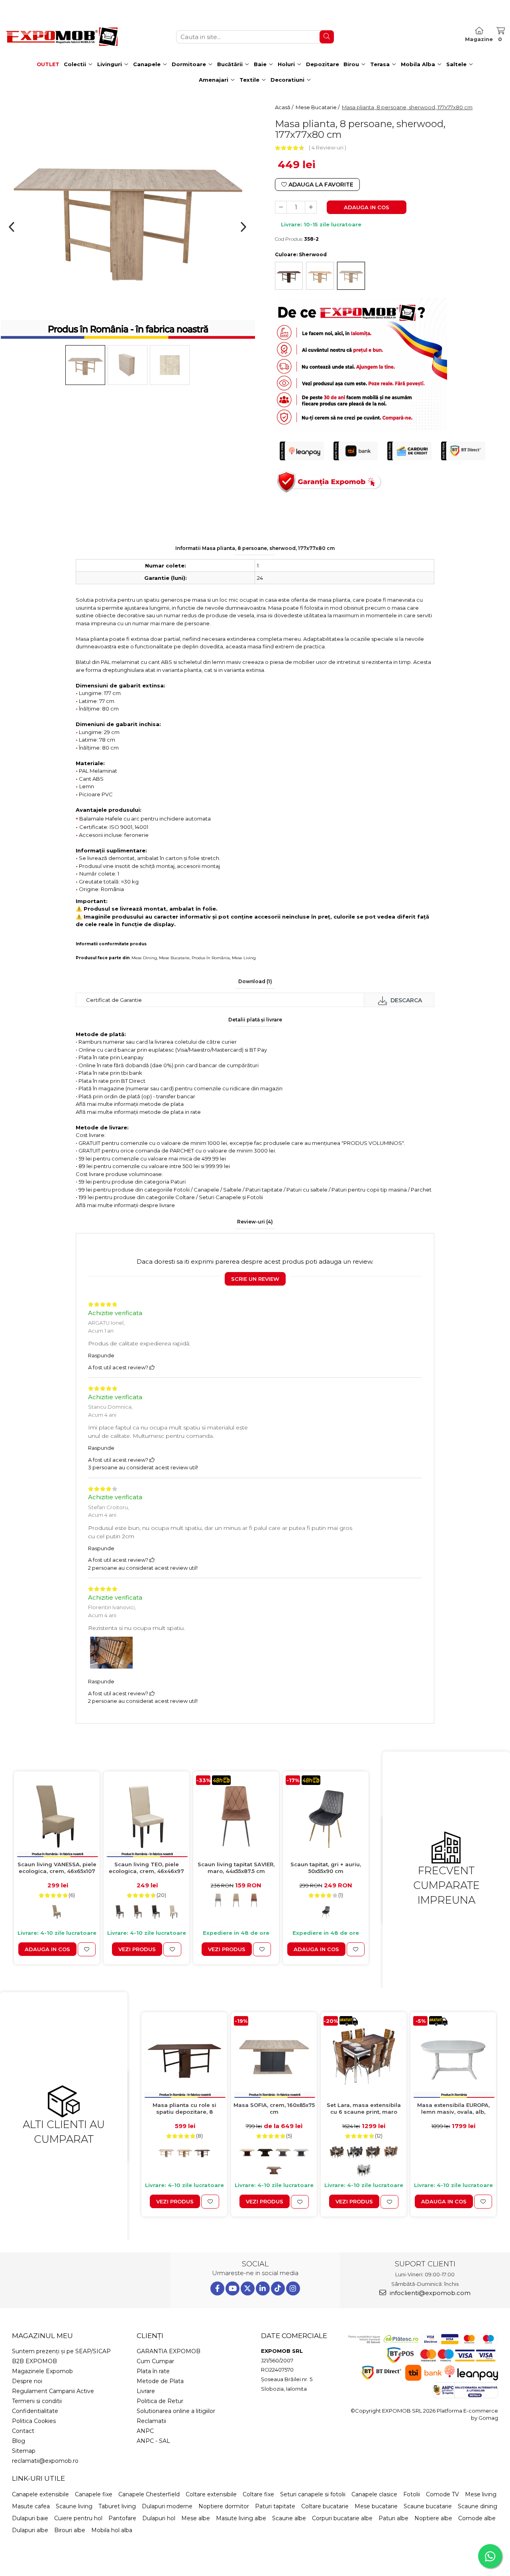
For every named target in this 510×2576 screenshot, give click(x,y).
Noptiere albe (433, 2518)
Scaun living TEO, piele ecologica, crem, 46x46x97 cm (146, 1868)
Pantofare (122, 2518)
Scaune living (74, 2506)
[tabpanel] (127, 215)
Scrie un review (255, 1279)
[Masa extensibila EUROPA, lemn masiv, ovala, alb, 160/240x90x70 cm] (453, 2057)
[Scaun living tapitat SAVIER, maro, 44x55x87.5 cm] (236, 1816)
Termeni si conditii (37, 2401)
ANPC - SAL (153, 2441)
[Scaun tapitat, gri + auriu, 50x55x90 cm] (326, 1816)
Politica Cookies (34, 2421)
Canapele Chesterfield (149, 2494)
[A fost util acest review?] (152, 1367)
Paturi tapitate (275, 2506)
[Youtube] (232, 2288)
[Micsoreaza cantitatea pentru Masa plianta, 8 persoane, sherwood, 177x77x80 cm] (281, 207)
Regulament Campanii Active (53, 2391)
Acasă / (285, 107)
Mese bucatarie (376, 2506)
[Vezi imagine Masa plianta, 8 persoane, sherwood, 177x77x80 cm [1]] (127, 365)
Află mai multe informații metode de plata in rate (138, 1112)
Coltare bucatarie (325, 2506)
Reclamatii (151, 2421)
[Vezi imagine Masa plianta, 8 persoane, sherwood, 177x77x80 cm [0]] (85, 365)
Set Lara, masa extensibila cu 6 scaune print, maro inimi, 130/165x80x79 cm (364, 2109)
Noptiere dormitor (224, 2506)
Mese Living (244, 958)
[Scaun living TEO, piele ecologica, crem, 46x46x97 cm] (146, 1816)
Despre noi (27, 2381)
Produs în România (211, 958)
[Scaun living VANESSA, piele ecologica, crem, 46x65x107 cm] (57, 1816)
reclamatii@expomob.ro (45, 2461)
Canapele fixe (94, 2494)
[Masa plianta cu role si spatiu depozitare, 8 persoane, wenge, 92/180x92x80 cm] (184, 2057)
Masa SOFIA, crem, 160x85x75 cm (274, 2108)
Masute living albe (241, 2518)
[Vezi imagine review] (111, 1654)
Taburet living (117, 2506)
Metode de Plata (160, 2381)
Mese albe (196, 2518)
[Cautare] (327, 37)
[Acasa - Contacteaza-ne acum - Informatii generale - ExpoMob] (62, 37)
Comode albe (477, 2518)
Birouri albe (70, 2530)
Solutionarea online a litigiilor (176, 2411)
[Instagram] (293, 2288)
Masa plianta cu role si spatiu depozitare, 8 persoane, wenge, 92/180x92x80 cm (184, 2109)
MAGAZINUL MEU (42, 2336)
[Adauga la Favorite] (87, 1949)
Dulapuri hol (159, 2518)
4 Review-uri (328, 147)
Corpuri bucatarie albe (342, 2518)
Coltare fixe (258, 2494)
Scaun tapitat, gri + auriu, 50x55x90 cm (326, 1868)
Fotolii (412, 2494)
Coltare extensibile (211, 2494)
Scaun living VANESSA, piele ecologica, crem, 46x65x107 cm (57, 1868)
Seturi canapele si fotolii (313, 2494)
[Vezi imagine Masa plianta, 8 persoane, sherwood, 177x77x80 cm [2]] (170, 365)
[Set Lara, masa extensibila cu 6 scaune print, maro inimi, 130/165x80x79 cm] (364, 2057)
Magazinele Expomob (42, 2371)
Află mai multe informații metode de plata (130, 1104)
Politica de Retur (160, 2401)
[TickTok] (278, 2288)
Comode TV (442, 2494)
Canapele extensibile (40, 2494)
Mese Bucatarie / (318, 107)
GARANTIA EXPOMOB (169, 2351)
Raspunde (101, 1355)
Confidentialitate (35, 2411)
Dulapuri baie (30, 2518)
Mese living (481, 2494)
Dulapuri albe (30, 2530)
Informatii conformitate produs (111, 944)
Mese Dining (144, 958)
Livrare (146, 2391)
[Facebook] (217, 2288)
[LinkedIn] (263, 2288)
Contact (23, 2431)
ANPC (145, 2431)
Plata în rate (153, 2371)
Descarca (405, 1000)
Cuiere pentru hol (78, 2518)
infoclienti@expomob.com (429, 2293)
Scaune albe (289, 2518)
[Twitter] (248, 2288)
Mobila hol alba (112, 2530)
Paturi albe (393, 2518)
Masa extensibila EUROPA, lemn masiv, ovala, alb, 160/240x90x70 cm (453, 2109)
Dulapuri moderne (167, 2506)
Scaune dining (478, 2506)
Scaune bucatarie (428, 2506)
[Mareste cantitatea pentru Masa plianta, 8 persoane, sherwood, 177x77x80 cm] (311, 207)
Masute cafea (31, 2506)
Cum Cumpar (155, 2361)
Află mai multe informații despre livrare (125, 1205)
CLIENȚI (150, 2336)
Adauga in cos (367, 207)
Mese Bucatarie (174, 958)
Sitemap (24, 2451)
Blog (19, 2441)
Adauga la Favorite (320, 185)
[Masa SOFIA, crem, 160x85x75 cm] (274, 2057)
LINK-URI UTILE (38, 2478)
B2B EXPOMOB (34, 2361)
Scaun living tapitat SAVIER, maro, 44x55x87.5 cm (236, 1868)
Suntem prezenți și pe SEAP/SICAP (61, 2351)
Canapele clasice (374, 2494)
